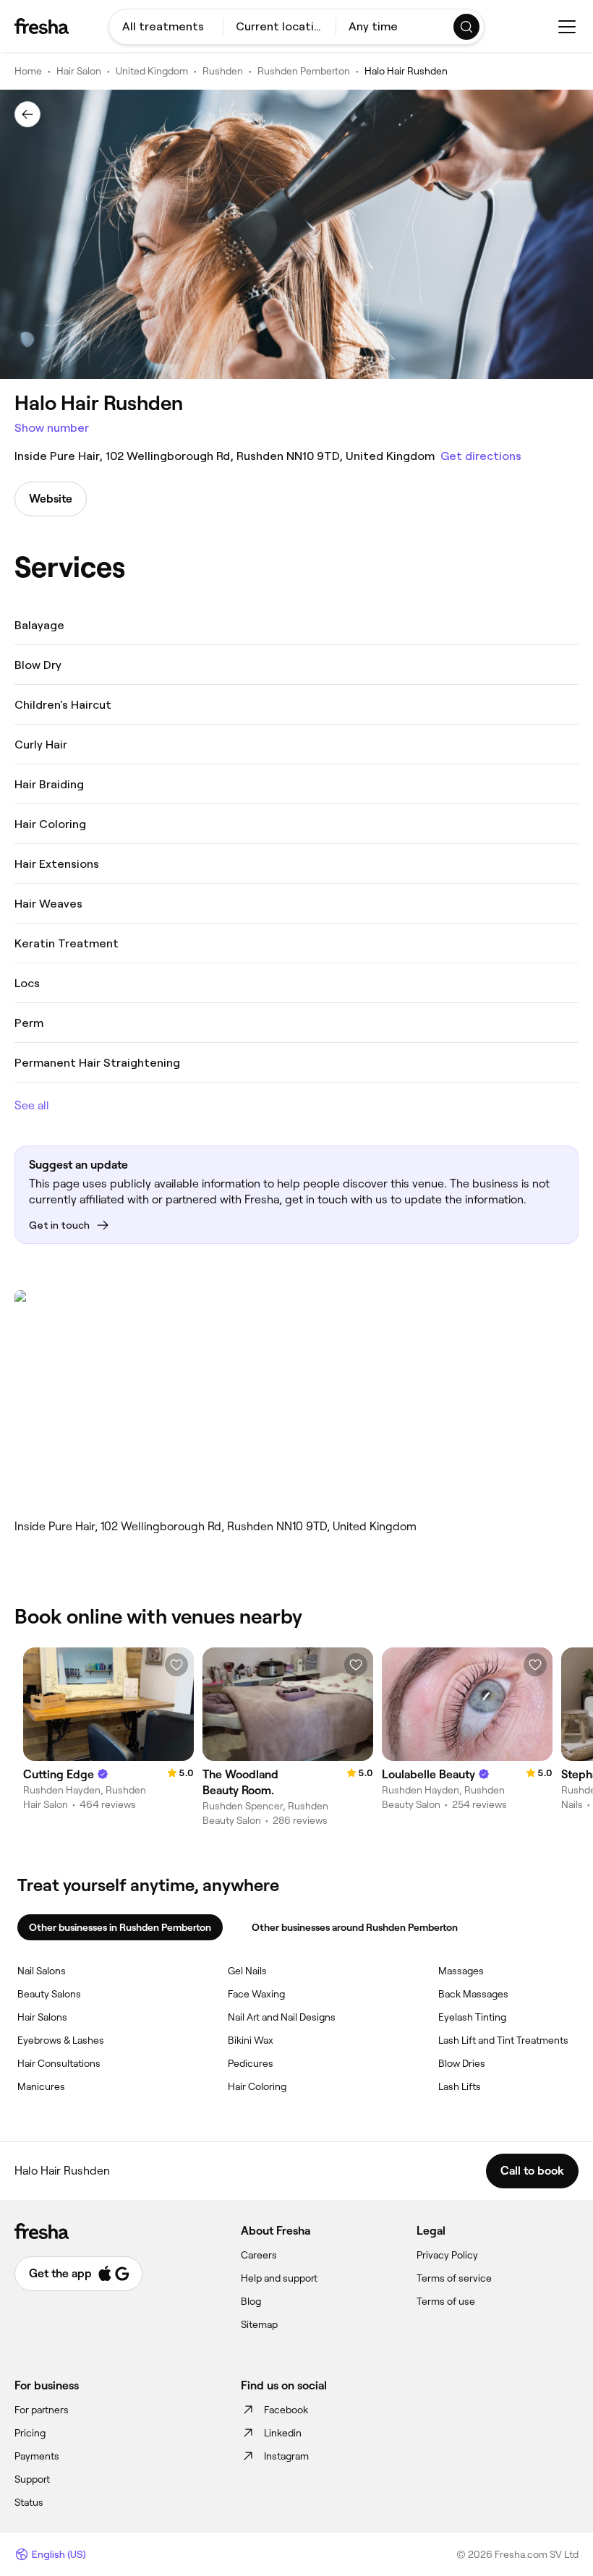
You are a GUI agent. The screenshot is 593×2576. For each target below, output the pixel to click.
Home (28, 71)
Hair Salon (79, 71)
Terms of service (454, 2278)
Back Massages (473, 1994)
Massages (461, 1971)
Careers (259, 2255)
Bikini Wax (251, 2040)
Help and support (279, 2278)
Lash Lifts (460, 2086)
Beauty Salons (49, 1994)
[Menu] (567, 27)
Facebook (286, 2410)
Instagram (286, 2456)
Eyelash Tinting (472, 2017)
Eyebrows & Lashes (61, 2040)
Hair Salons (42, 2017)
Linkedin (283, 2433)
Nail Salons (42, 1971)
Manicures (41, 2086)
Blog (251, 2301)
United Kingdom (152, 71)
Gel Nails (247, 1971)
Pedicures (251, 2063)
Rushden (223, 71)
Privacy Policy (447, 2255)
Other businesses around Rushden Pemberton (355, 1927)
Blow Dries (462, 2063)
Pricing (30, 2433)
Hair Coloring (257, 2086)
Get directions (481, 456)
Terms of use (446, 2301)
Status (29, 2502)
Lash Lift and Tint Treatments (503, 2040)
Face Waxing (256, 1994)
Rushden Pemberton (304, 71)
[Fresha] (42, 26)
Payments (37, 2456)
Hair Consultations (59, 2063)
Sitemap (259, 2324)
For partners (42, 2410)
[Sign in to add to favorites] (176, 1665)
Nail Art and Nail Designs (282, 2017)
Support (32, 2479)
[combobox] (166, 27)
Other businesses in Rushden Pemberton (120, 1927)
